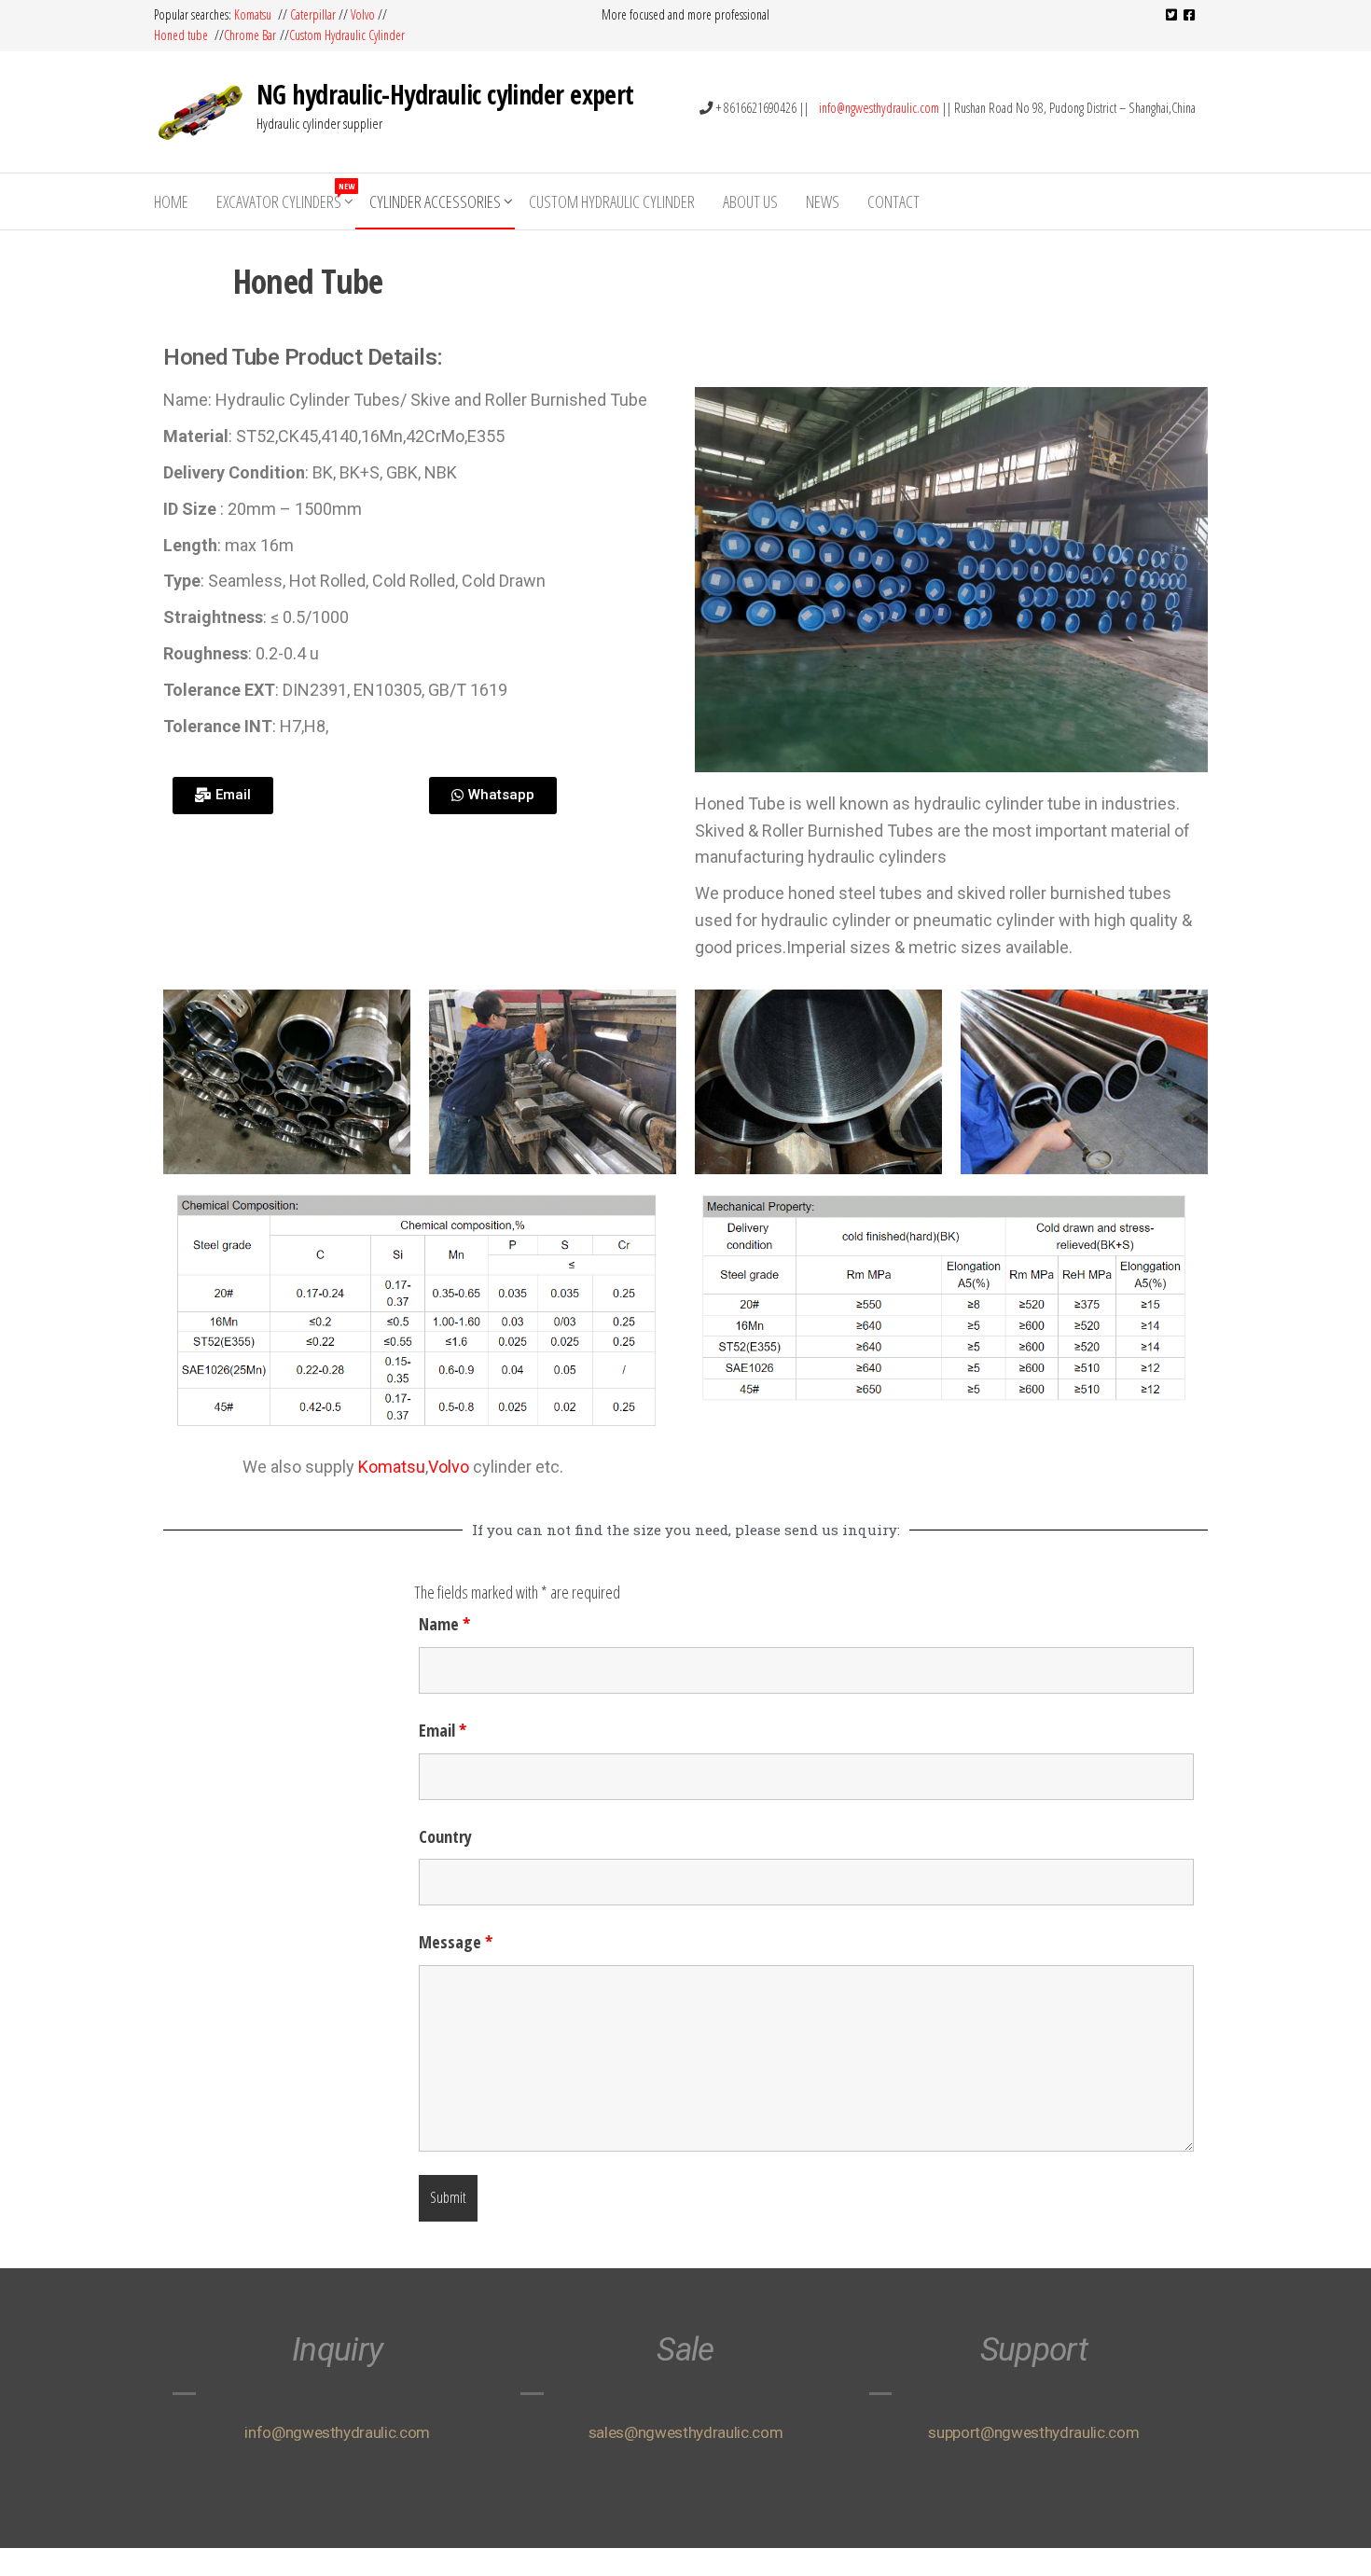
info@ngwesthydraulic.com (879, 108)
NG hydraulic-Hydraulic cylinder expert (445, 94)
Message (456, 1942)
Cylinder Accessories (435, 201)
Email (443, 1730)
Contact (893, 201)
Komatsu (255, 14)
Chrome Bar (252, 35)
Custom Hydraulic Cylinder (349, 35)
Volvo (363, 14)
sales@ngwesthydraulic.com (686, 2432)
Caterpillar (313, 14)
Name (444, 1624)
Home (171, 201)
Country (445, 1836)
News (823, 201)
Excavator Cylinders (285, 196)
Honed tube (183, 35)
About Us (750, 201)
